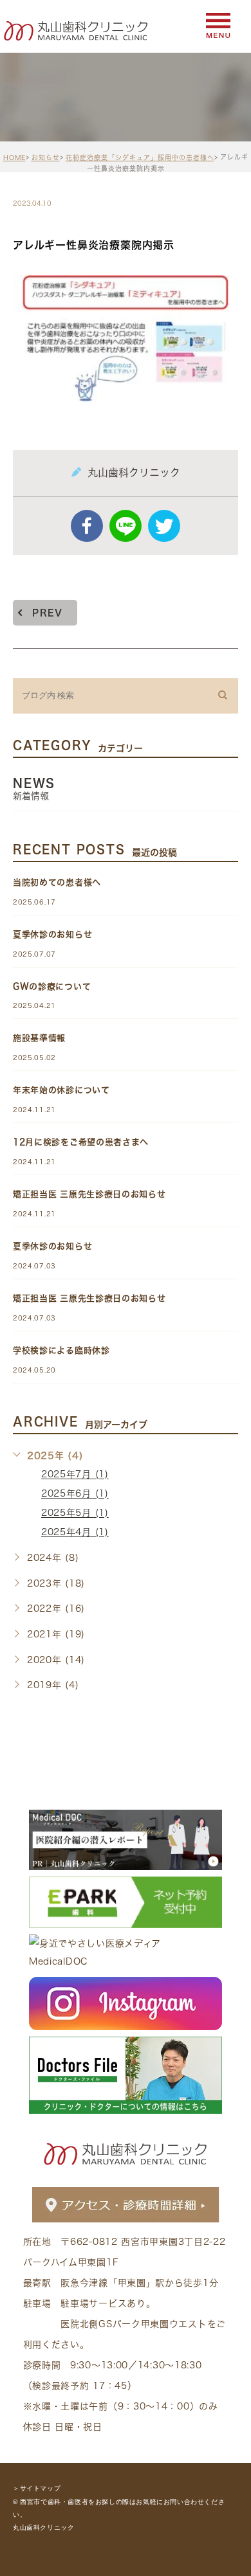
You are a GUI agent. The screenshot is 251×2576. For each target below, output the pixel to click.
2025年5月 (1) (75, 1513)
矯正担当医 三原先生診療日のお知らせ (89, 1194)
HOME (14, 158)
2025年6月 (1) (75, 1494)
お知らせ (46, 158)
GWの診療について (52, 986)
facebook (87, 526)
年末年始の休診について (61, 1090)
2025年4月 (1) (75, 1533)
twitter (164, 526)
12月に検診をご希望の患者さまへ (81, 1142)
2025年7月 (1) (75, 1475)
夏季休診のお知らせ (52, 934)
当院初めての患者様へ (57, 882)
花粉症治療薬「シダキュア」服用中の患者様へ (140, 158)
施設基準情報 (39, 1038)
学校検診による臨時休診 (61, 1350)
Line (126, 526)
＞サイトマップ (37, 2489)
